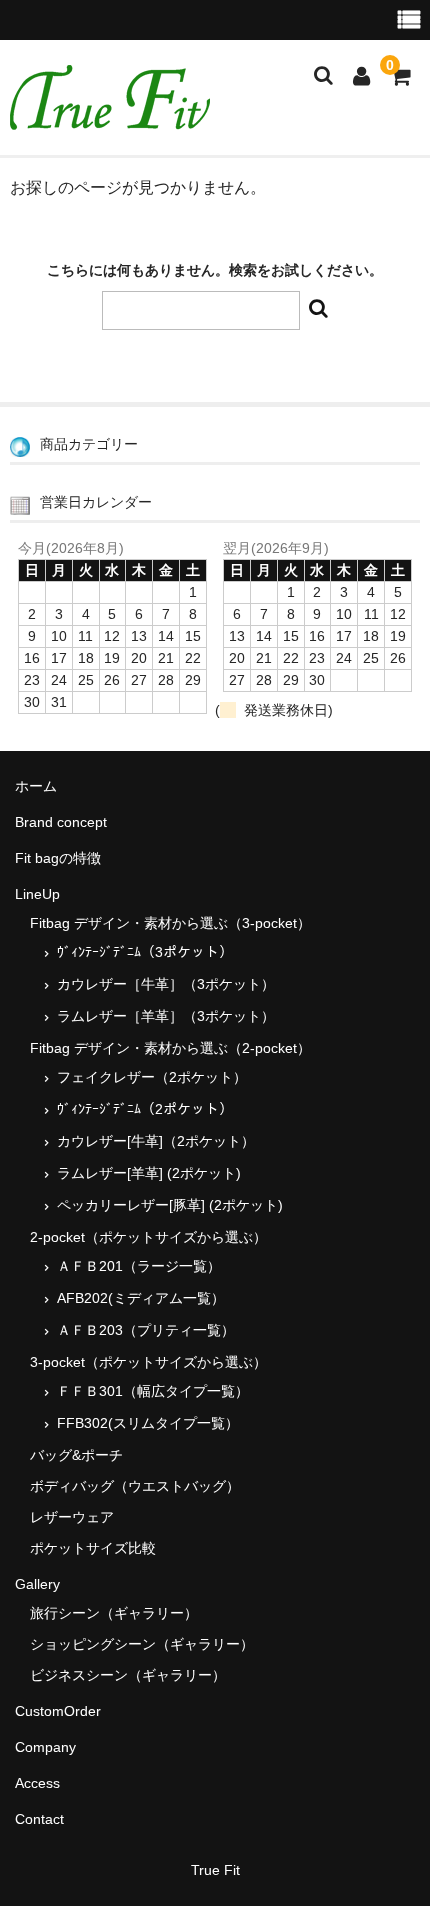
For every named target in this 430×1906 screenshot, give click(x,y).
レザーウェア (72, 1517)
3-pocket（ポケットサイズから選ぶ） (148, 1362)
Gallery (37, 1584)
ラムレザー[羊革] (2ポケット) (149, 1173)
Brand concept (61, 822)
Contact (39, 1819)
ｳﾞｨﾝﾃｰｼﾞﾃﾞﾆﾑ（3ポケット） (145, 952)
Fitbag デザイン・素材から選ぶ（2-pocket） (170, 1048)
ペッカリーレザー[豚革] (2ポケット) (170, 1205)
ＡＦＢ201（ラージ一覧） (139, 1266)
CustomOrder (58, 1711)
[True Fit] (110, 117)
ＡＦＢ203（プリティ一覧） (146, 1330)
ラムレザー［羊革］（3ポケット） (166, 1016)
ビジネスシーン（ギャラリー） (128, 1675)
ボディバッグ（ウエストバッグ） (135, 1486)
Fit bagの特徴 (58, 858)
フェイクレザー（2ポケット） (152, 1077)
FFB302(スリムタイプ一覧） (148, 1423)
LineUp (37, 894)
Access (37, 1783)
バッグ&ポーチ (76, 1455)
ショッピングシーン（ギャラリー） (142, 1644)
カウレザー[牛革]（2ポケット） (156, 1141)
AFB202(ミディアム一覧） (141, 1298)
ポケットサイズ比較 (93, 1548)
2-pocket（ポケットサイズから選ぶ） (148, 1237)
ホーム (36, 786)
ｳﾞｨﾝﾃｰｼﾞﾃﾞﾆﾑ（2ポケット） (145, 1109)
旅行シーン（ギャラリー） (114, 1613)
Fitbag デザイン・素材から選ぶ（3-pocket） (170, 923)
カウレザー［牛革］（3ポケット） (166, 984)
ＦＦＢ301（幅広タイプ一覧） (153, 1391)
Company (45, 1747)
